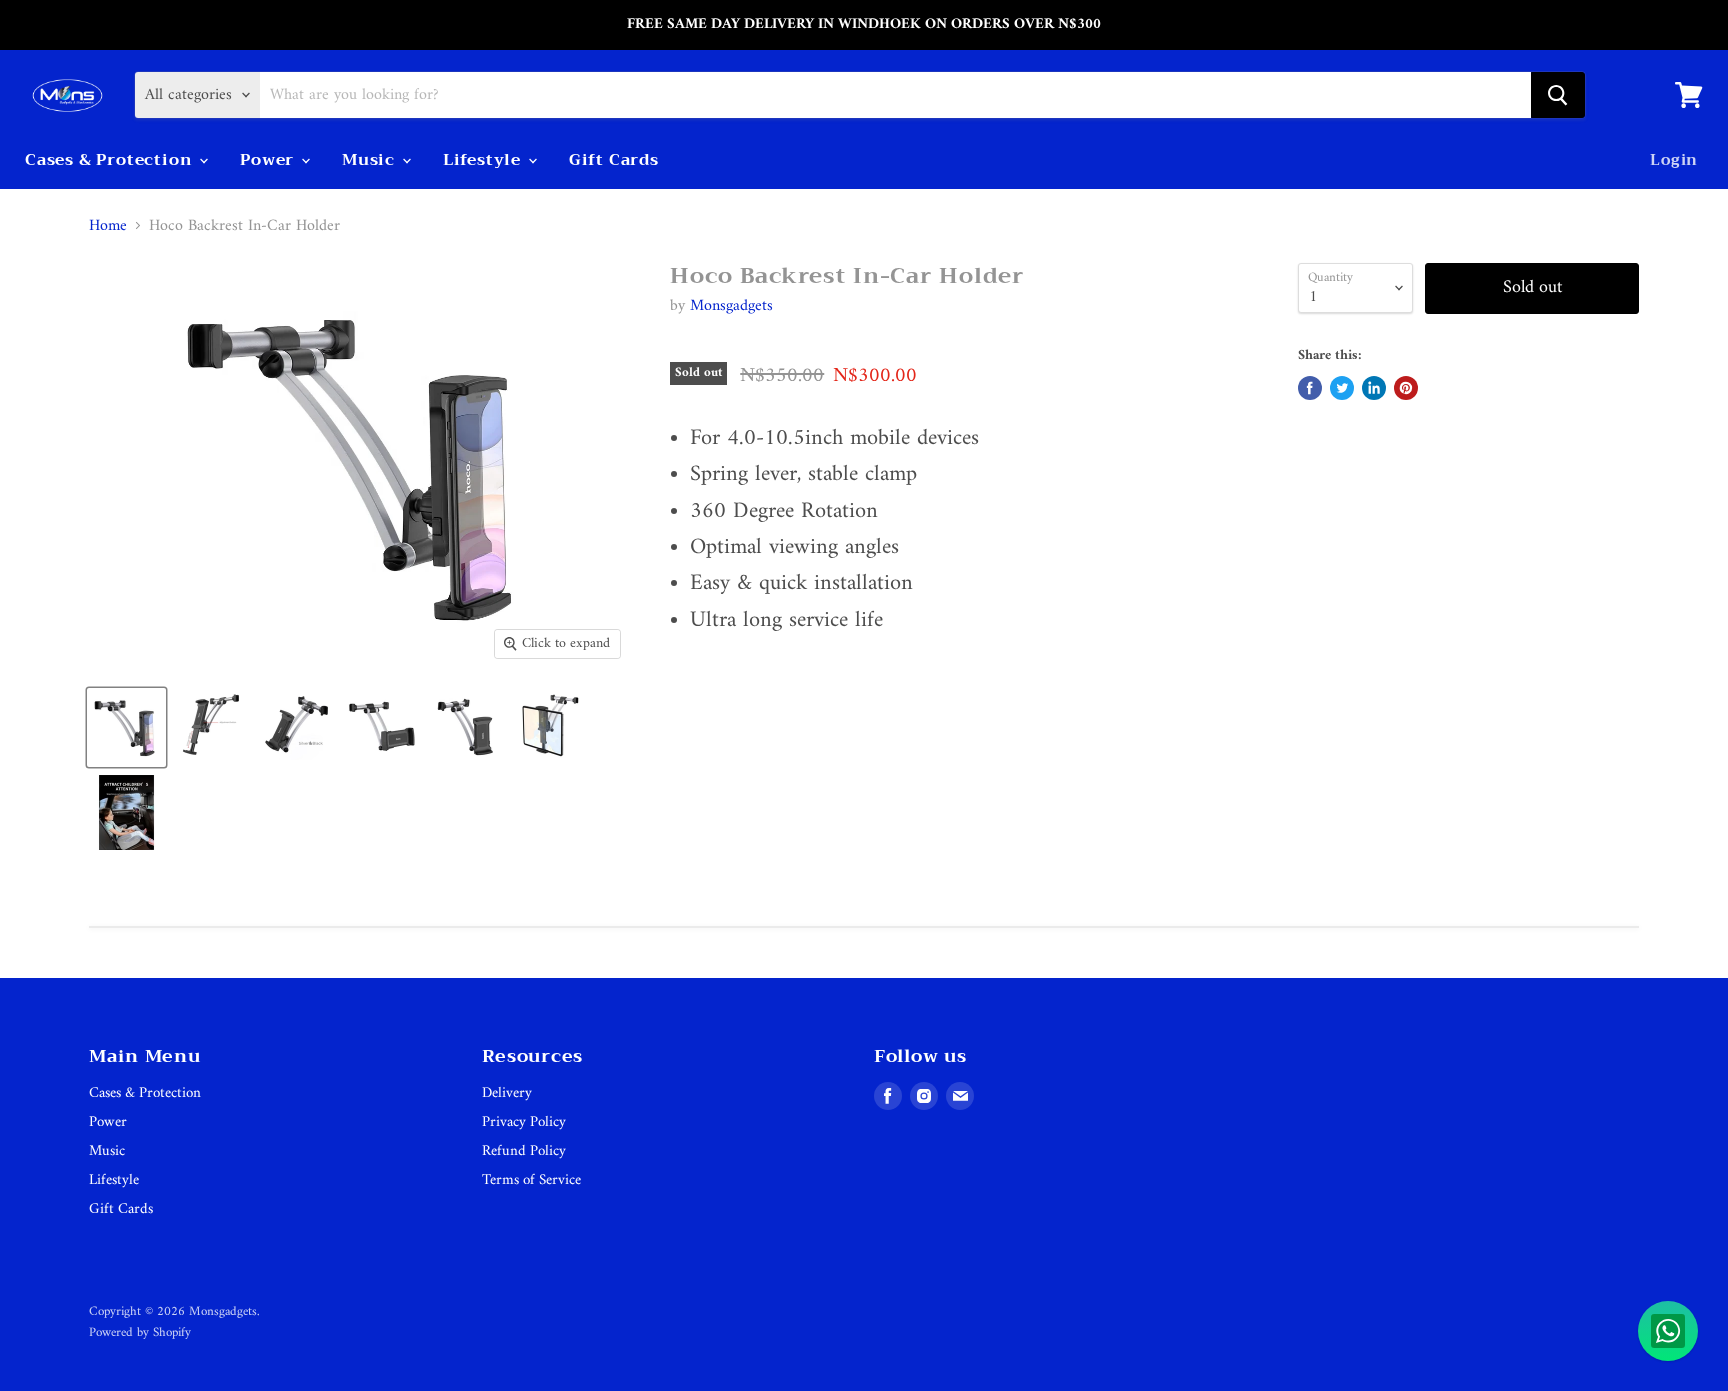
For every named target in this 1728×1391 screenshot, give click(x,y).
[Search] (1558, 95)
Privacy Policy (524, 1122)
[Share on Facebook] (1310, 388)
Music (371, 160)
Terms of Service (531, 1180)
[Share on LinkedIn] (1374, 388)
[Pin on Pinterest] (1406, 388)
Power (269, 160)
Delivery (507, 1093)
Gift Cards (614, 160)
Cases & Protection (111, 160)
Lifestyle (484, 160)
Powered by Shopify (140, 1332)
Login (1674, 160)
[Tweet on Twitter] (1342, 388)
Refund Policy (524, 1151)
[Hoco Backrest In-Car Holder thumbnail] (126, 727)
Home (108, 226)
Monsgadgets (731, 306)
